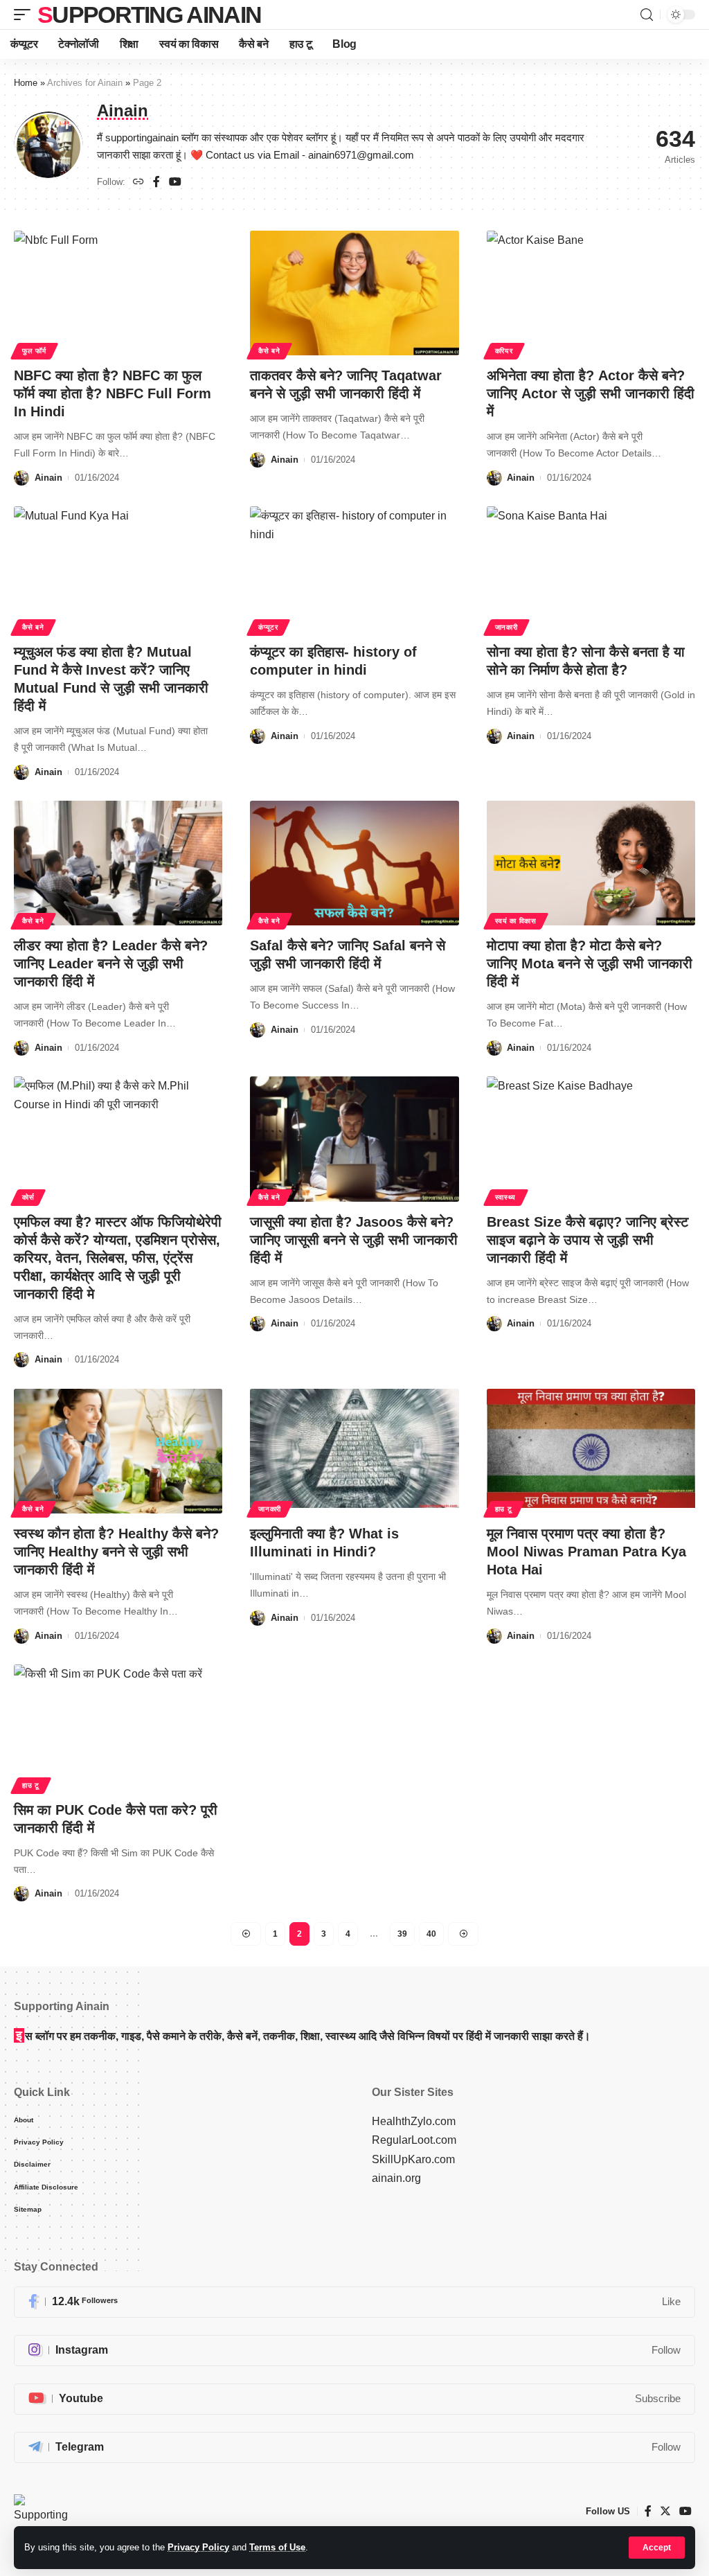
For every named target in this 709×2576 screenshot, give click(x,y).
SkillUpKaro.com (413, 2159)
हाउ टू (504, 1509)
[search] (647, 15)
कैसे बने (269, 351)
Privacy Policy (198, 2547)
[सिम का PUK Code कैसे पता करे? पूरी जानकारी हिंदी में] (118, 1727)
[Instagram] (354, 2351)
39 (402, 1934)
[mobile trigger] (26, 15)
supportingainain (142, 138)
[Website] (138, 183)
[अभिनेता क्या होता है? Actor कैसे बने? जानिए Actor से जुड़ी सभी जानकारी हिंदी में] (591, 293)
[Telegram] (354, 2448)
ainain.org (396, 2178)
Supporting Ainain (149, 15)
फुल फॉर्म (34, 351)
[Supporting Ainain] (41, 2512)
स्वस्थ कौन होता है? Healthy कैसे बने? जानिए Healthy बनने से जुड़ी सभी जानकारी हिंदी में (116, 1552)
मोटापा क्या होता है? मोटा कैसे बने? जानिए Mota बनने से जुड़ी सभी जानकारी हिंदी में (590, 963)
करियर (504, 351)
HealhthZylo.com (414, 2121)
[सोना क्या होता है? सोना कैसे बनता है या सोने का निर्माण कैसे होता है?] (591, 569)
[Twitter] (665, 2511)
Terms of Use (277, 2547)
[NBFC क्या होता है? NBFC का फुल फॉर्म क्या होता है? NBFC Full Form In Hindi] (118, 293)
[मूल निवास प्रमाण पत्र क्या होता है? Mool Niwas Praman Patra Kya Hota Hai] (591, 1451)
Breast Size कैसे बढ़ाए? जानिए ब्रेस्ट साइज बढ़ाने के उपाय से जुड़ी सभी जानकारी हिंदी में (587, 1240)
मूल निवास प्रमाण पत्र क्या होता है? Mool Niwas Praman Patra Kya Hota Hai (586, 1552)
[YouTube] (175, 183)
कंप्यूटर (268, 627)
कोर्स (28, 1197)
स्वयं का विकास (516, 921)
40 (431, 1934)
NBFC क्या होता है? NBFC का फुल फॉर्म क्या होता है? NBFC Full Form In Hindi (113, 393)
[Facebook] (156, 183)
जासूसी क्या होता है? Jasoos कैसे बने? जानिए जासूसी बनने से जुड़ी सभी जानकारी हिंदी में (354, 1240)
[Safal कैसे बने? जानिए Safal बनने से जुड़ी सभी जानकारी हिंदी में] (354, 863)
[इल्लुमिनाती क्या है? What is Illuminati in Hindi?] (354, 1451)
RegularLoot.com (414, 2140)
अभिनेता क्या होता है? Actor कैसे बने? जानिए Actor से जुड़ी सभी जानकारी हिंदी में (591, 393)
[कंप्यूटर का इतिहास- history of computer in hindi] (354, 569)
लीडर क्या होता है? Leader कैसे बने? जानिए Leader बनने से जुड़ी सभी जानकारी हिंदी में (111, 963)
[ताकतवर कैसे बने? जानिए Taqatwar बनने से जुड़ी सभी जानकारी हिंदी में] (354, 293)
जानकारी (506, 627)
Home (26, 83)
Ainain (48, 478)
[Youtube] (354, 2399)
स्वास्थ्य (506, 1197)
